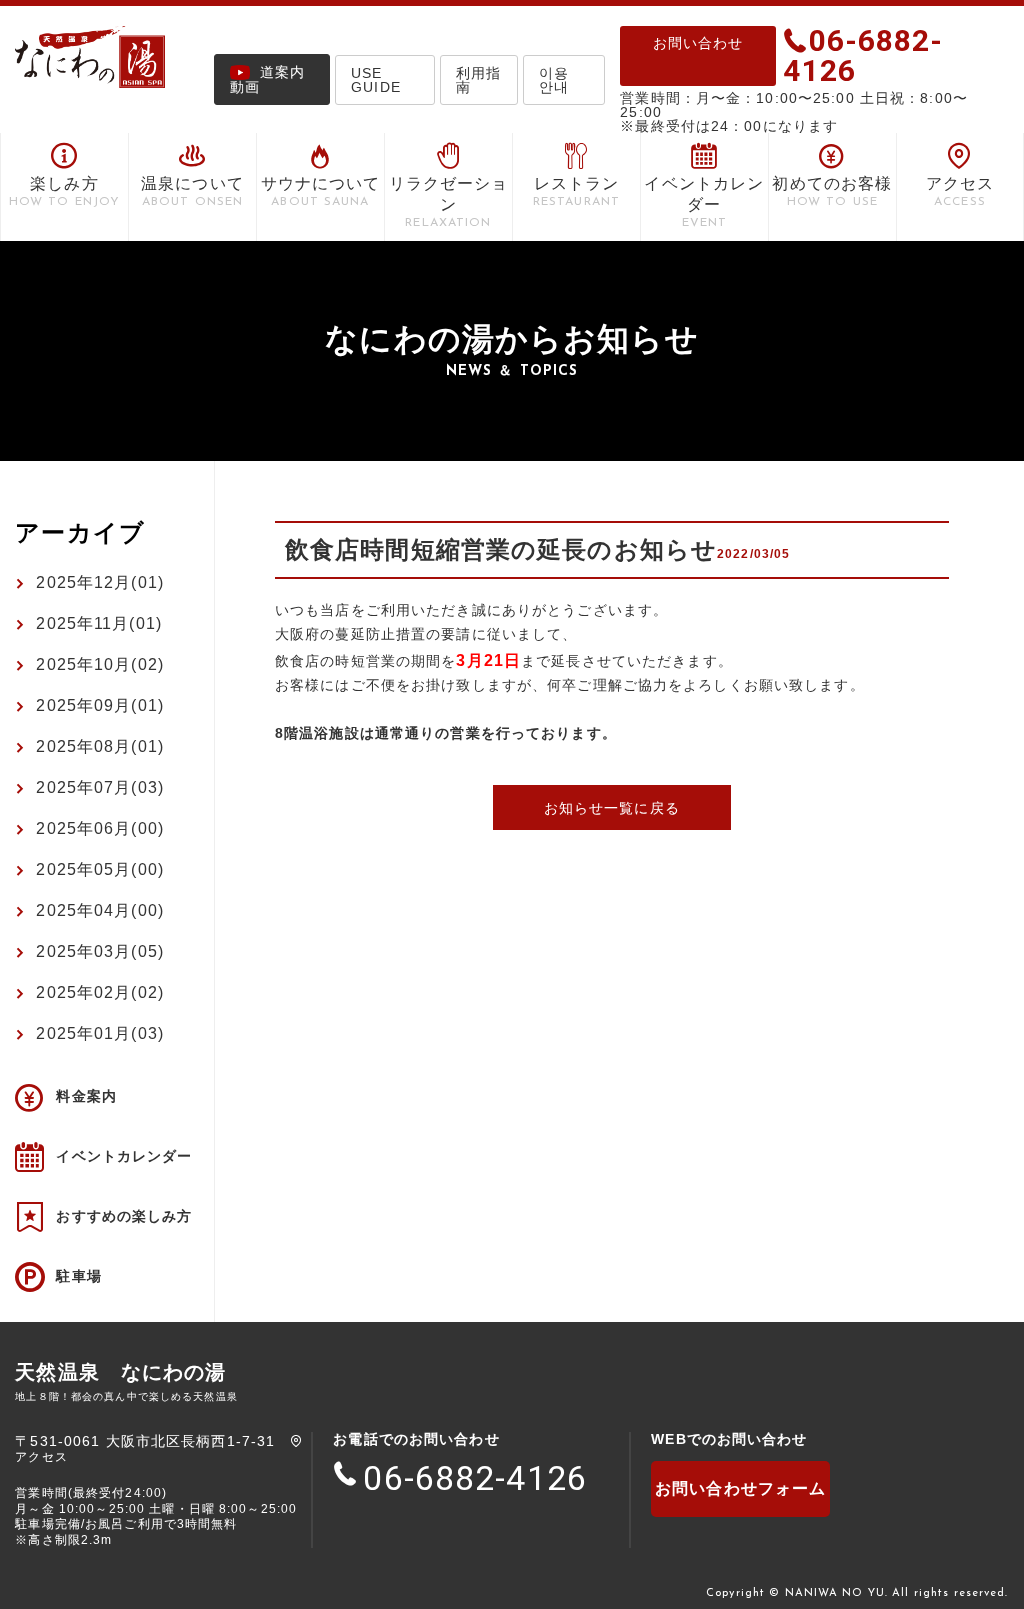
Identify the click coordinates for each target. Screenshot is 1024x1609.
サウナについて (321, 191)
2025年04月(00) (99, 910)
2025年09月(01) (99, 705)
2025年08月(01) (99, 746)
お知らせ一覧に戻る (612, 808)
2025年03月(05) (99, 951)
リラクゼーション (449, 202)
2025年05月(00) (99, 869)
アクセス (960, 191)
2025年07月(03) (99, 787)
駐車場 (78, 1276)
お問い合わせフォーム (740, 1488)
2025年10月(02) (99, 664)
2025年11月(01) (98, 623)
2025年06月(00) (99, 828)
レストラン (576, 191)
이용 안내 (554, 80)
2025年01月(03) (99, 1033)
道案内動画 (267, 80)
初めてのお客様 (832, 191)
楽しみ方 (64, 191)
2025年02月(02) (99, 992)
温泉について (192, 191)
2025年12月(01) (99, 582)
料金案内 (86, 1096)
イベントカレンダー (704, 202)
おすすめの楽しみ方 (124, 1216)
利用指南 (478, 80)
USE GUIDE (376, 80)
